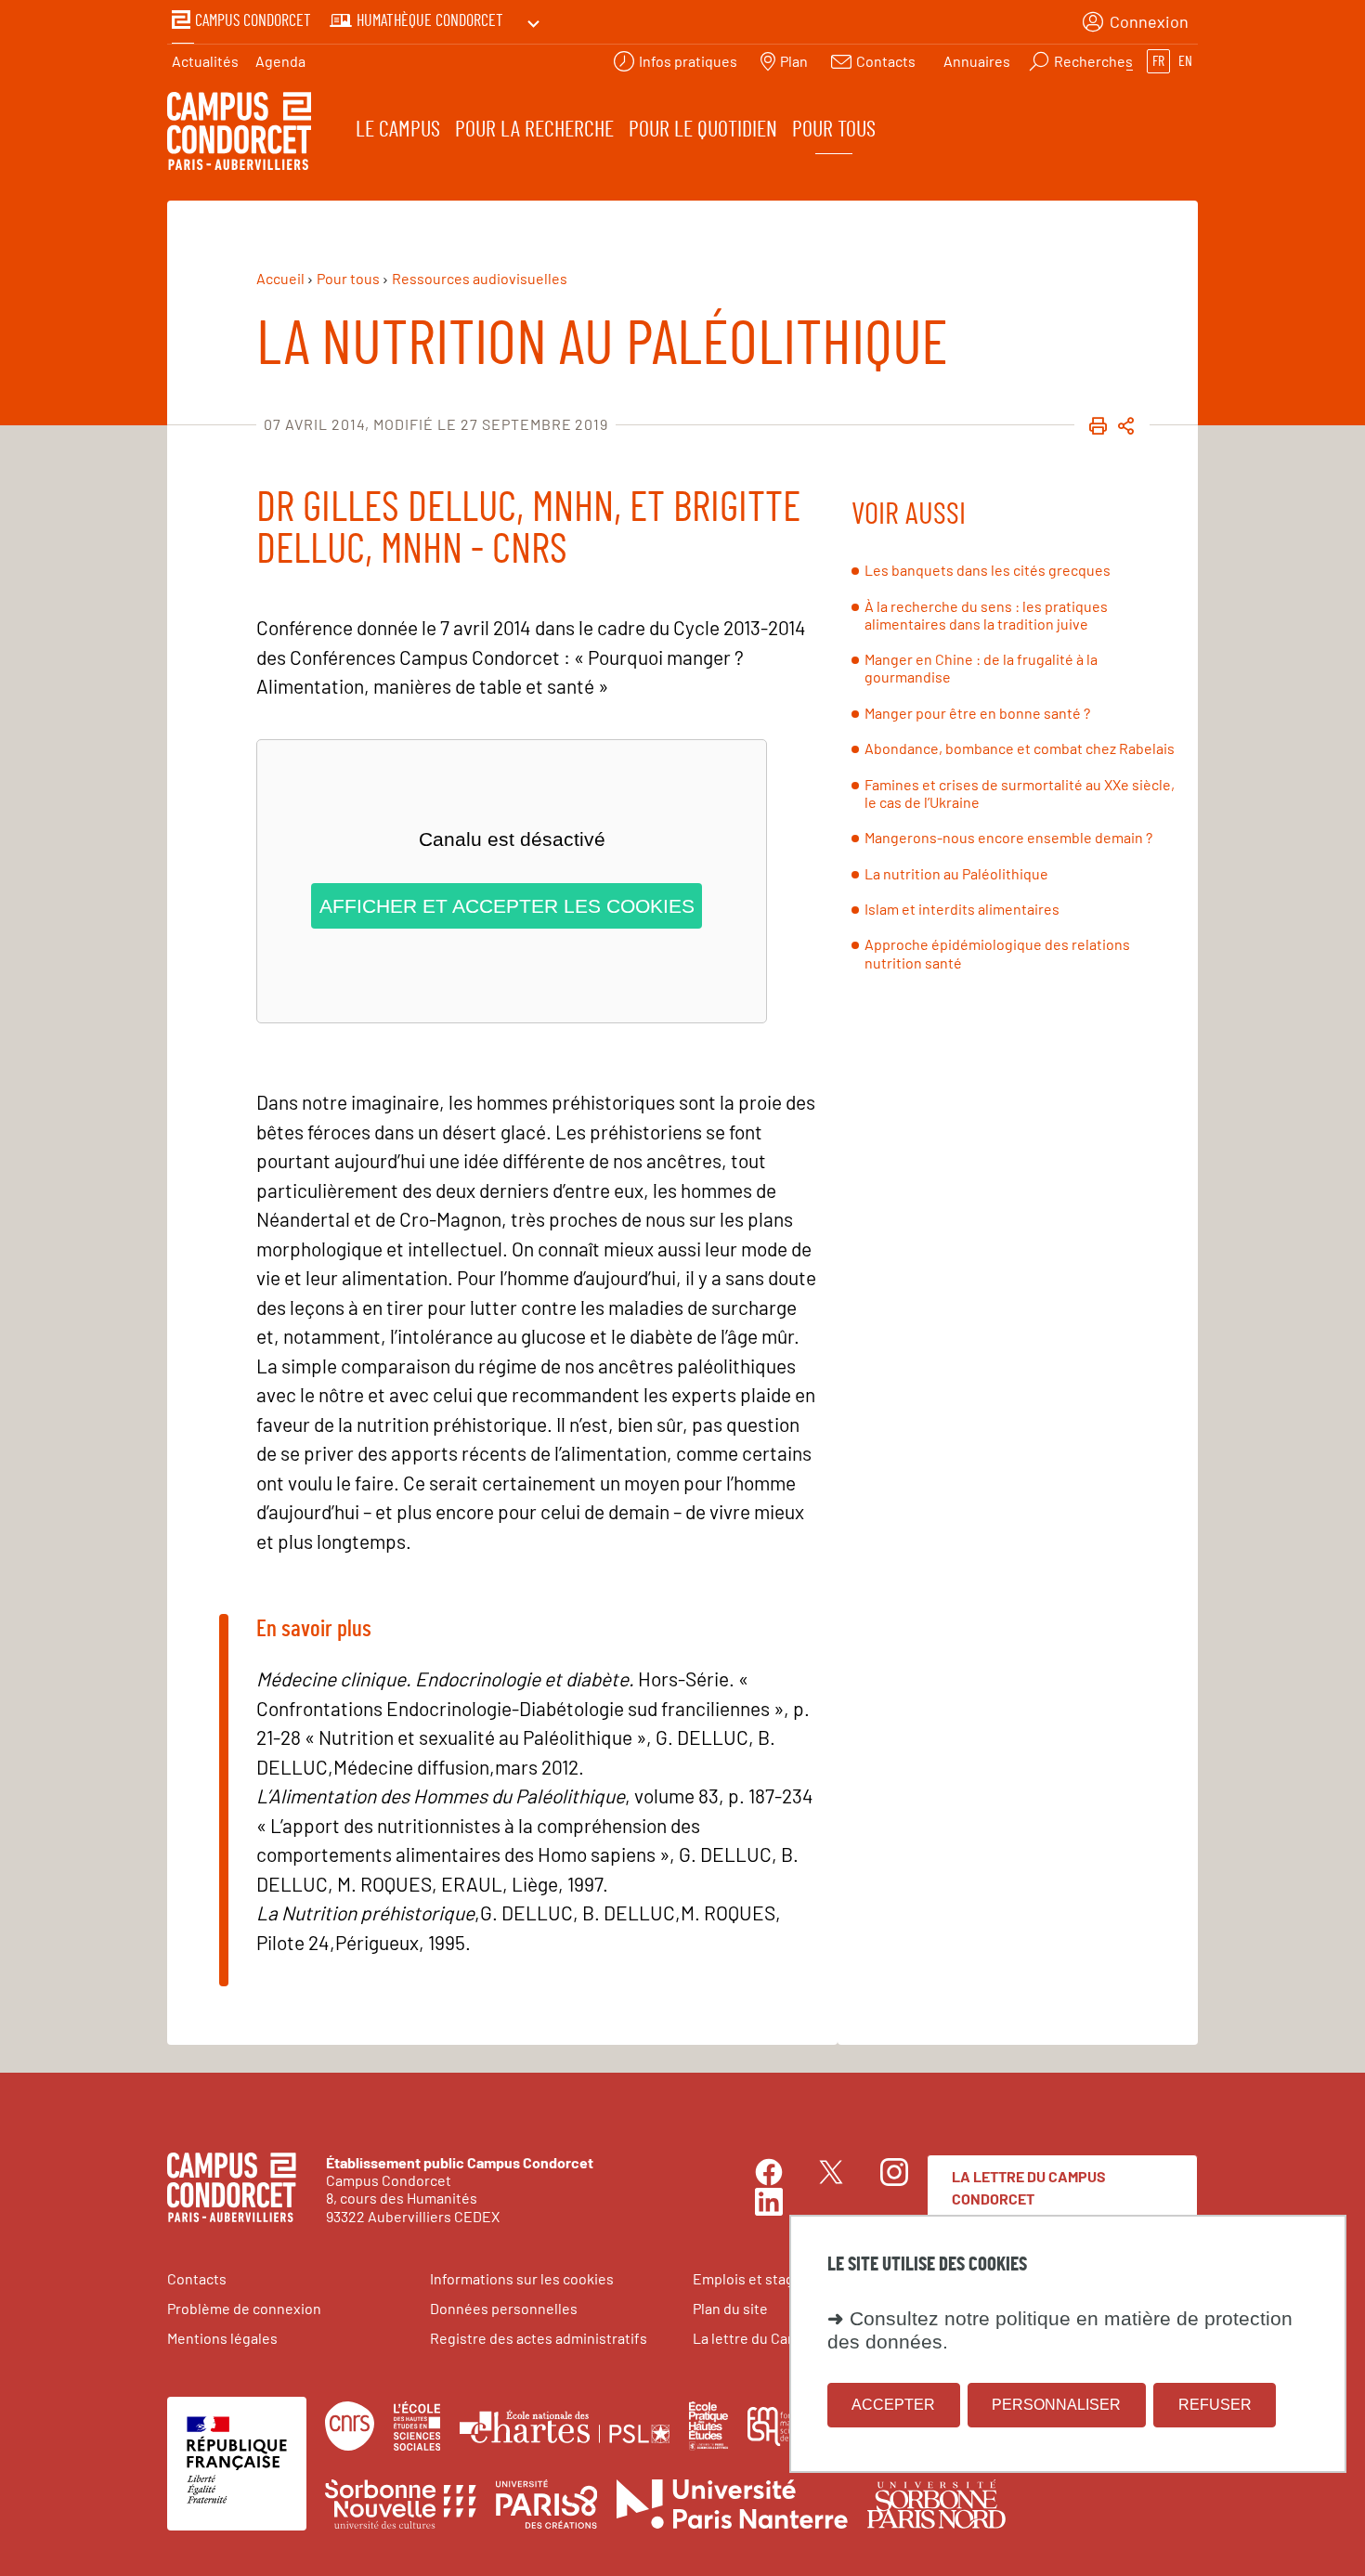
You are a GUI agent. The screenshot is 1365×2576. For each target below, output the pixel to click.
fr (1158, 61)
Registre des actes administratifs (539, 2338)
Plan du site (730, 2308)
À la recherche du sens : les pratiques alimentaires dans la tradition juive (986, 615)
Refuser (1215, 2405)
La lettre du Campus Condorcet (1029, 2187)
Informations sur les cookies (522, 2278)
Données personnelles (504, 2308)
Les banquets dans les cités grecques (988, 570)
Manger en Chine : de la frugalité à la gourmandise (981, 668)
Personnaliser (1056, 2405)
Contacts (197, 2278)
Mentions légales (222, 2338)
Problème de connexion (244, 2308)
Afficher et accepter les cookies (507, 906)
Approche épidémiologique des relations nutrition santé (997, 953)
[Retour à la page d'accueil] (239, 134)
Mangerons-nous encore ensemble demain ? (1008, 837)
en (1185, 61)
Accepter (893, 2405)
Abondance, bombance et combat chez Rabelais (1020, 748)
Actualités (205, 61)
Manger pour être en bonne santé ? (977, 713)
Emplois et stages (751, 2278)
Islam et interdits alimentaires (962, 909)
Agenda (280, 61)
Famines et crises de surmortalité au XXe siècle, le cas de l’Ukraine (1020, 793)
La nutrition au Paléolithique (956, 873)
